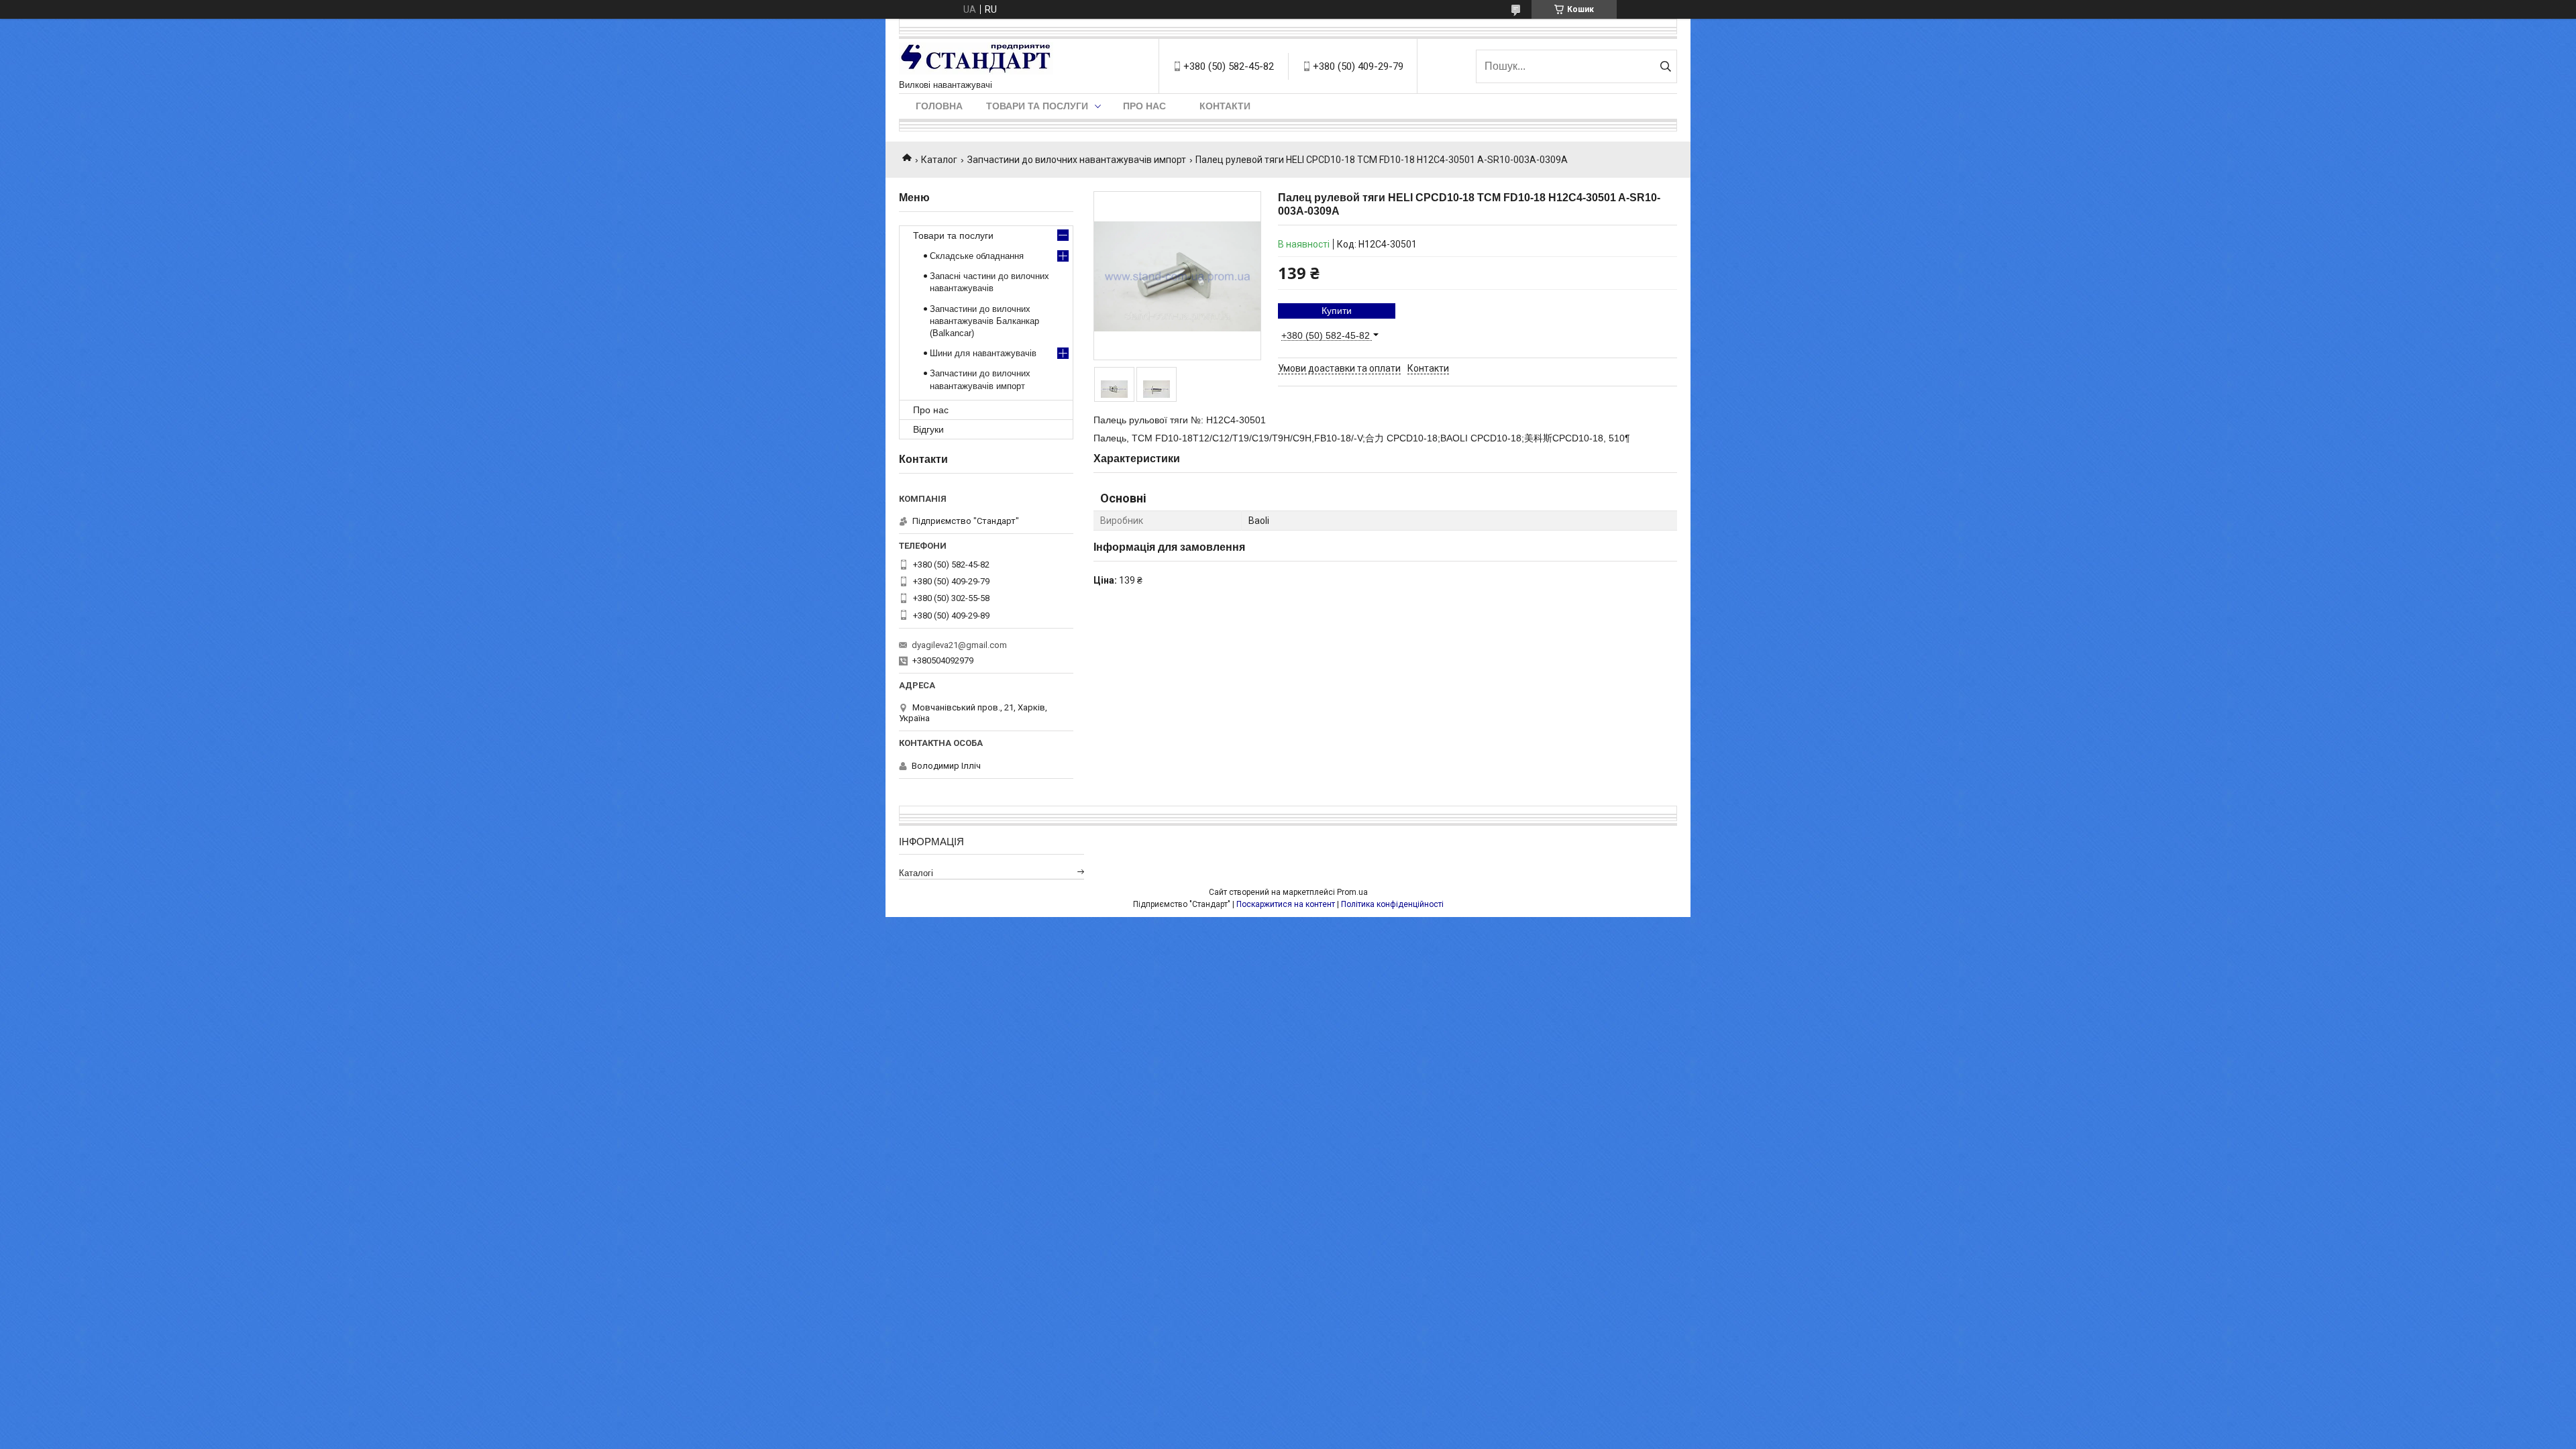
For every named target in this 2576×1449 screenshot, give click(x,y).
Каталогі (916, 873)
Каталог (939, 160)
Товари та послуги (1037, 106)
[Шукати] (1665, 66)
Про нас (1144, 106)
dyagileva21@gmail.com (959, 645)
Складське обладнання (977, 256)
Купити (1337, 311)
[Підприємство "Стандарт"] (976, 59)
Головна (939, 106)
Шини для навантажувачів (983, 353)
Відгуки (928, 429)
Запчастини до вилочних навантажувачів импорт (1077, 160)
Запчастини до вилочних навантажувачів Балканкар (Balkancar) (984, 321)
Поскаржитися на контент (1286, 904)
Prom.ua (1352, 892)
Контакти (1225, 106)
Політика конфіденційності (1392, 904)
